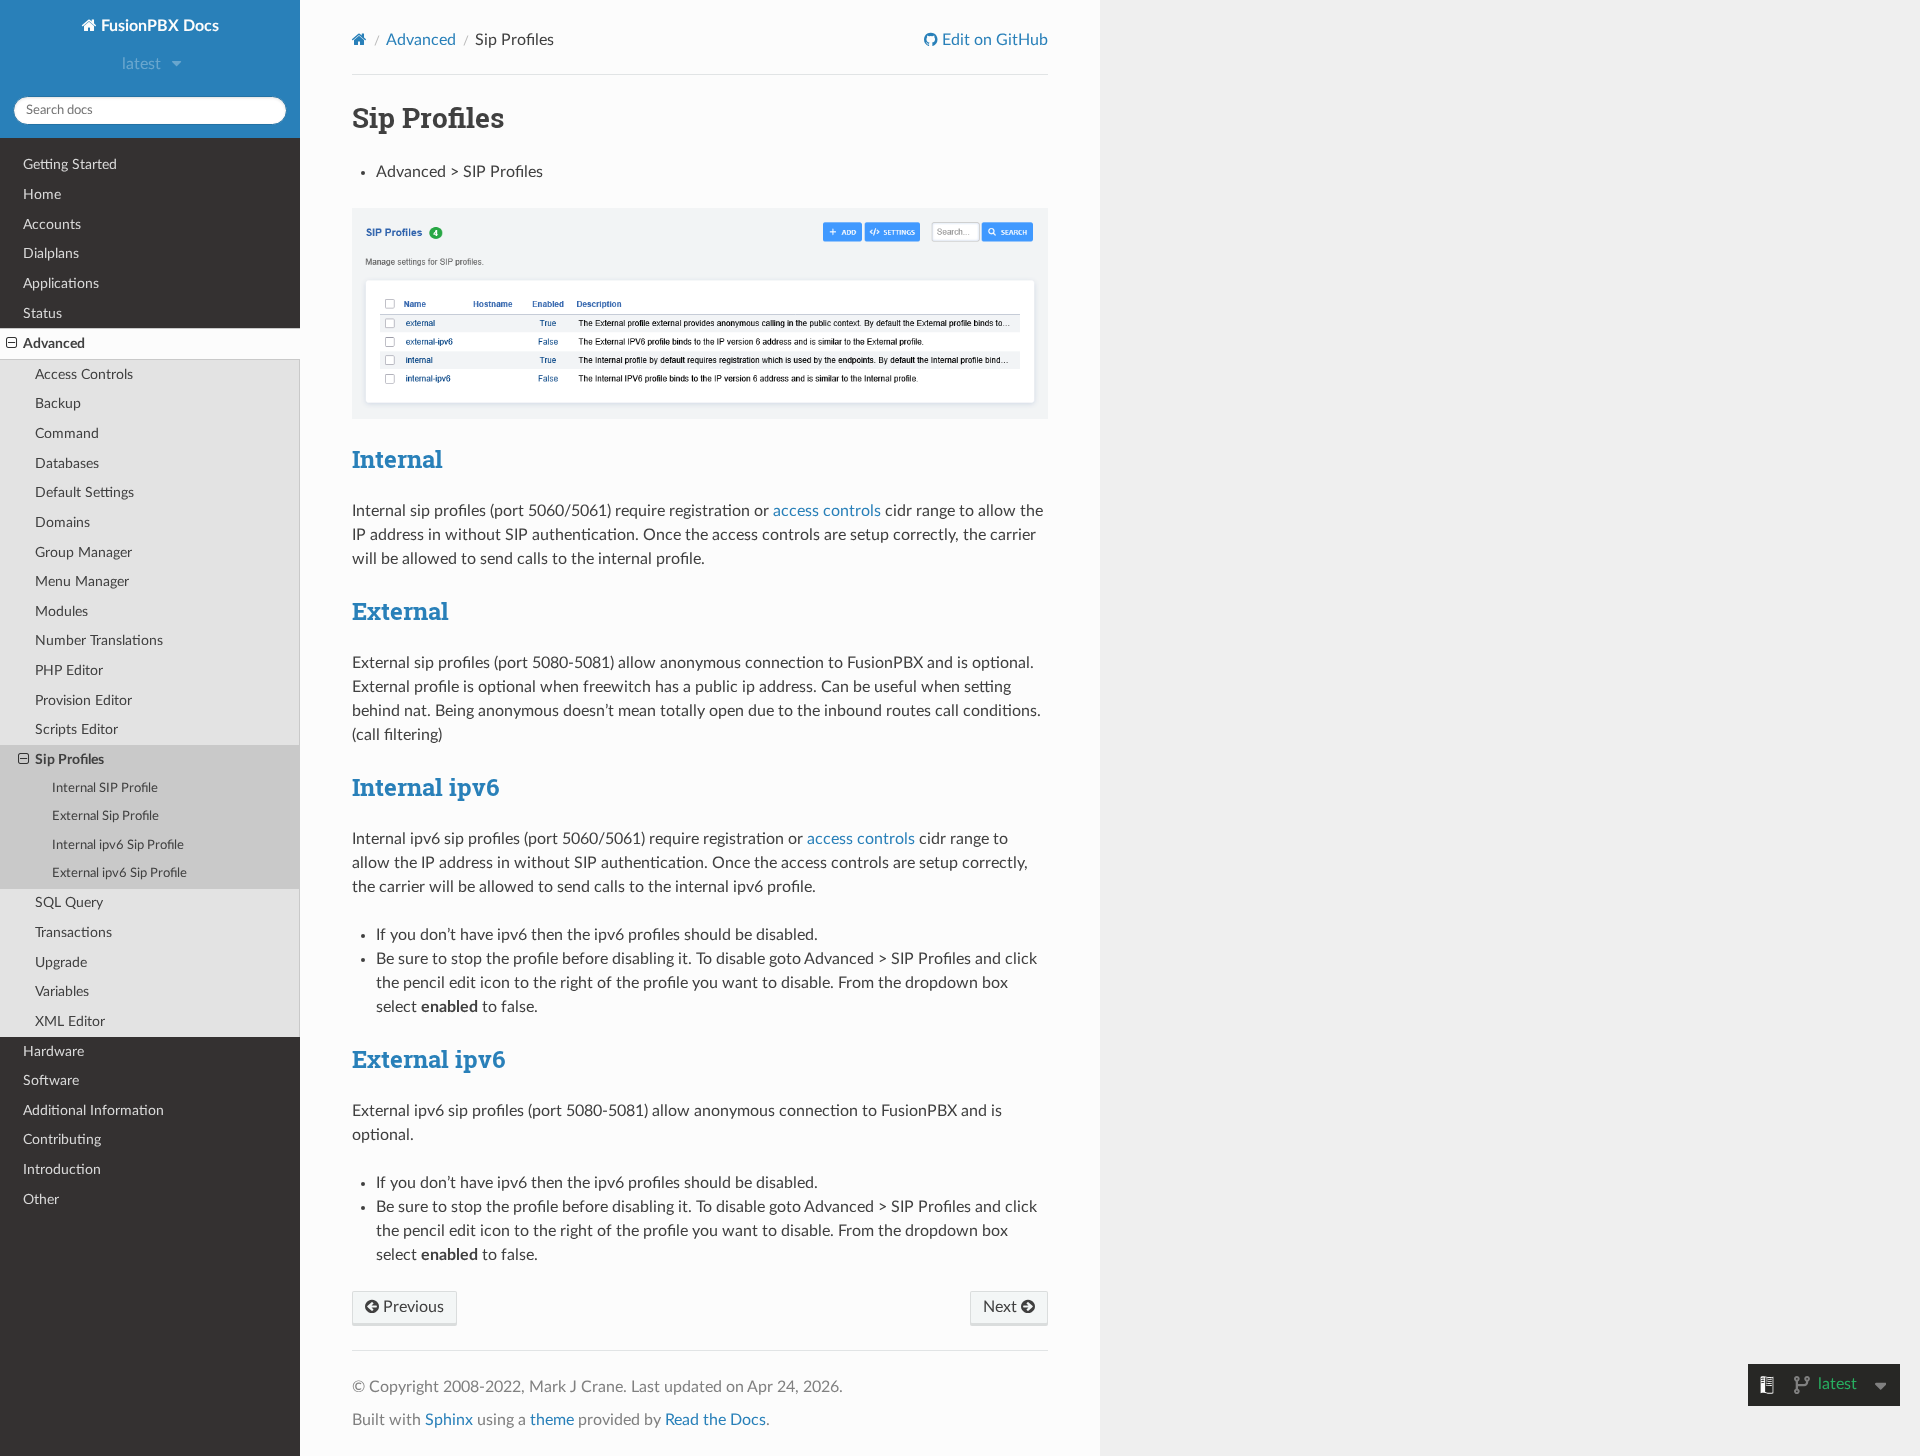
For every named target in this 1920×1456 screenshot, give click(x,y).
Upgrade (61, 962)
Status (42, 313)
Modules (61, 611)
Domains (62, 522)
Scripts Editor (76, 729)
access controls (861, 839)
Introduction (62, 1169)
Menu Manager (82, 581)
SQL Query (69, 902)
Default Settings (84, 492)
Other (41, 1199)
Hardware (53, 1051)
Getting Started (70, 164)
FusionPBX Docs (158, 26)
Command (67, 433)
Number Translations (99, 640)
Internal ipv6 (425, 787)
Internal (397, 459)
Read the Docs (715, 1420)
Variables (62, 991)
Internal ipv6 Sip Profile (118, 845)
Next (1002, 1307)
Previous (411, 1307)
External (400, 611)
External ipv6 (428, 1059)
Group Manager (83, 552)
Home (42, 194)
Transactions (73, 932)
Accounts (52, 224)
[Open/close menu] (11, 344)
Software (51, 1080)
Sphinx (449, 1420)
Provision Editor (83, 700)
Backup (58, 403)
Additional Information (93, 1110)
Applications (61, 283)
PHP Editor (69, 670)
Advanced (54, 343)
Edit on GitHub (993, 40)
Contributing (62, 1139)
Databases (67, 463)
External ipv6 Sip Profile (119, 873)
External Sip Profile (105, 816)
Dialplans (51, 253)
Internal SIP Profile (105, 788)
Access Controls (84, 374)
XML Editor (70, 1021)
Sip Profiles (69, 759)
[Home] (359, 39)
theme (552, 1420)
